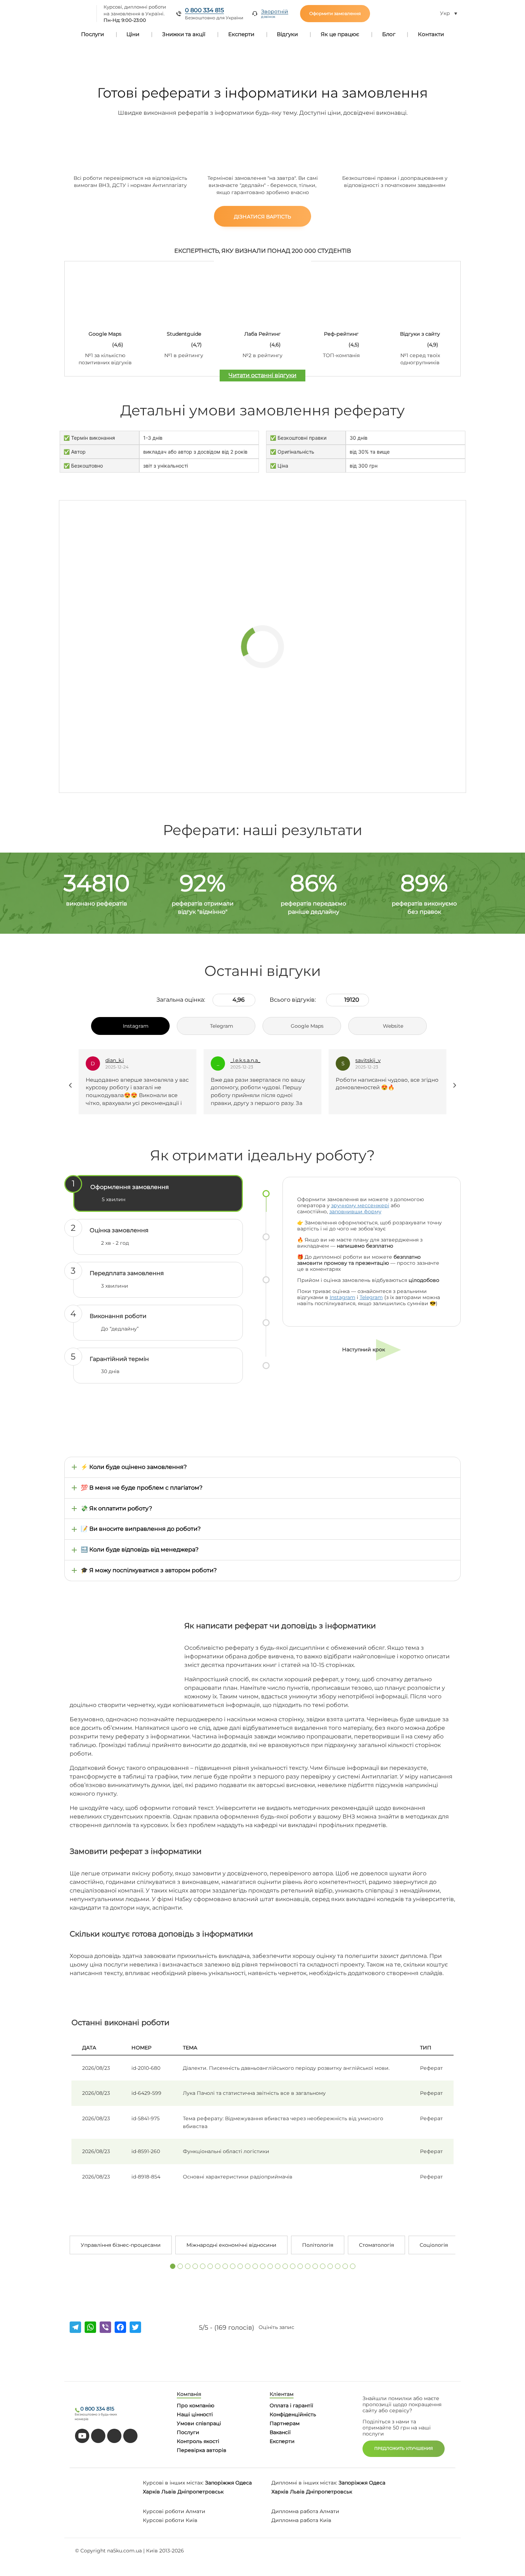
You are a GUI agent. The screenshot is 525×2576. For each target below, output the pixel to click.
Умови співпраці (199, 2423)
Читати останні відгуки (262, 375)
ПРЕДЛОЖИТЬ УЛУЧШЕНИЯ (404, 2448)
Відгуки (287, 34)
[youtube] (82, 2436)
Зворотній (275, 14)
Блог (389, 34)
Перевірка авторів (202, 2450)
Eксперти (282, 2441)
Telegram (371, 1297)
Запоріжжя (219, 2483)
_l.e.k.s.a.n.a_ (120, 1060)
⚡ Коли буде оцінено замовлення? (134, 1467)
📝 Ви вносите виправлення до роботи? (141, 1529)
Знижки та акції (184, 34)
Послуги (92, 34)
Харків (151, 2492)
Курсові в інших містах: (173, 2483)
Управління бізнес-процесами (121, 2245)
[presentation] (71, 1085)
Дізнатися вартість (262, 217)
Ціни (133, 34)
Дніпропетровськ (201, 2492)
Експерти (241, 34)
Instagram (342, 1297)
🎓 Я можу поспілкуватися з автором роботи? (149, 1570)
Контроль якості (198, 2441)
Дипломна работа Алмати (305, 2511)
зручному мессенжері (360, 1205)
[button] (173, 2266)
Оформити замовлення (335, 13)
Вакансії (280, 2432)
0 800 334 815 (204, 10)
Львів (169, 2492)
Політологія (318, 2245)
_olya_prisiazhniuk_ (379, 1060)
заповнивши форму (355, 1211)
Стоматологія (376, 2245)
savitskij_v (243, 1060)
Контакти (431, 34)
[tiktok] (98, 2436)
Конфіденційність (293, 2414)
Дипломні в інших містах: (304, 2483)
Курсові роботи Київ (170, 2520)
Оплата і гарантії (291, 2405)
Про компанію (196, 2405)
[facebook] (114, 2436)
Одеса (244, 2483)
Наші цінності (195, 2414)
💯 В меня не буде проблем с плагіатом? (142, 1488)
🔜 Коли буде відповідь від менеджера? (140, 1549)
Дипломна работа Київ (301, 2520)
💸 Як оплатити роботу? (116, 1508)
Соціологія (434, 2245)
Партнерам (285, 2423)
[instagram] (130, 2436)
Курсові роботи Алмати (174, 2511)
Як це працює (340, 34)
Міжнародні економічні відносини (231, 2245)
